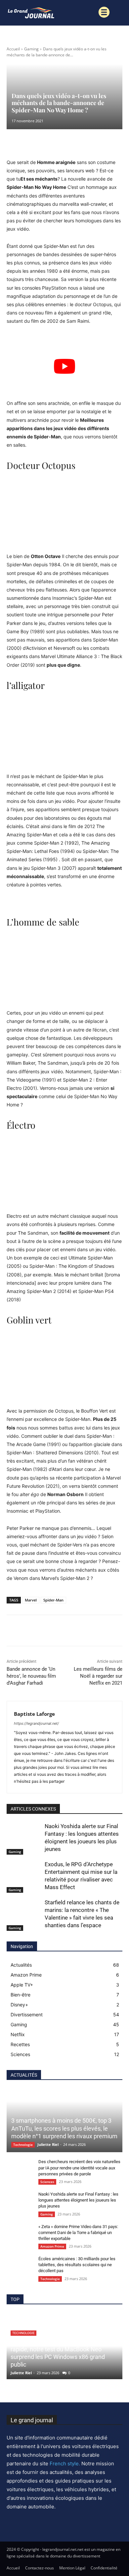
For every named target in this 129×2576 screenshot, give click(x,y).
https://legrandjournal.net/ (36, 1723)
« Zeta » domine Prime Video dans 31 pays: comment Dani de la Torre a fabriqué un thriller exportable (78, 2233)
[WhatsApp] (59, 1632)
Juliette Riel (48, 2144)
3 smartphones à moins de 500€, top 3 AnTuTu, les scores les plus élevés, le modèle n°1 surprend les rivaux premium (64, 2128)
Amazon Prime (52, 2246)
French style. (65, 2464)
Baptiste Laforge (34, 1714)
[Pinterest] (44, 1632)
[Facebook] (13, 1632)
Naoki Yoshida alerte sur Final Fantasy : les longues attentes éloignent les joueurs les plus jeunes (78, 2200)
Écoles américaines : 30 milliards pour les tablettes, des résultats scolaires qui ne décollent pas (77, 2265)
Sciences (47, 2182)
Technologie (23, 2145)
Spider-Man (53, 1600)
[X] (28, 1632)
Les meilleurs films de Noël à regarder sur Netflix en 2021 (98, 1676)
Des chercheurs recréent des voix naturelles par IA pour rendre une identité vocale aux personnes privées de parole (79, 2168)
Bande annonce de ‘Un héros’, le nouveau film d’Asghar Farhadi (31, 1676)
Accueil (13, 49)
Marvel (31, 1600)
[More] (74, 1632)
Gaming (31, 49)
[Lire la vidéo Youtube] (64, 366)
